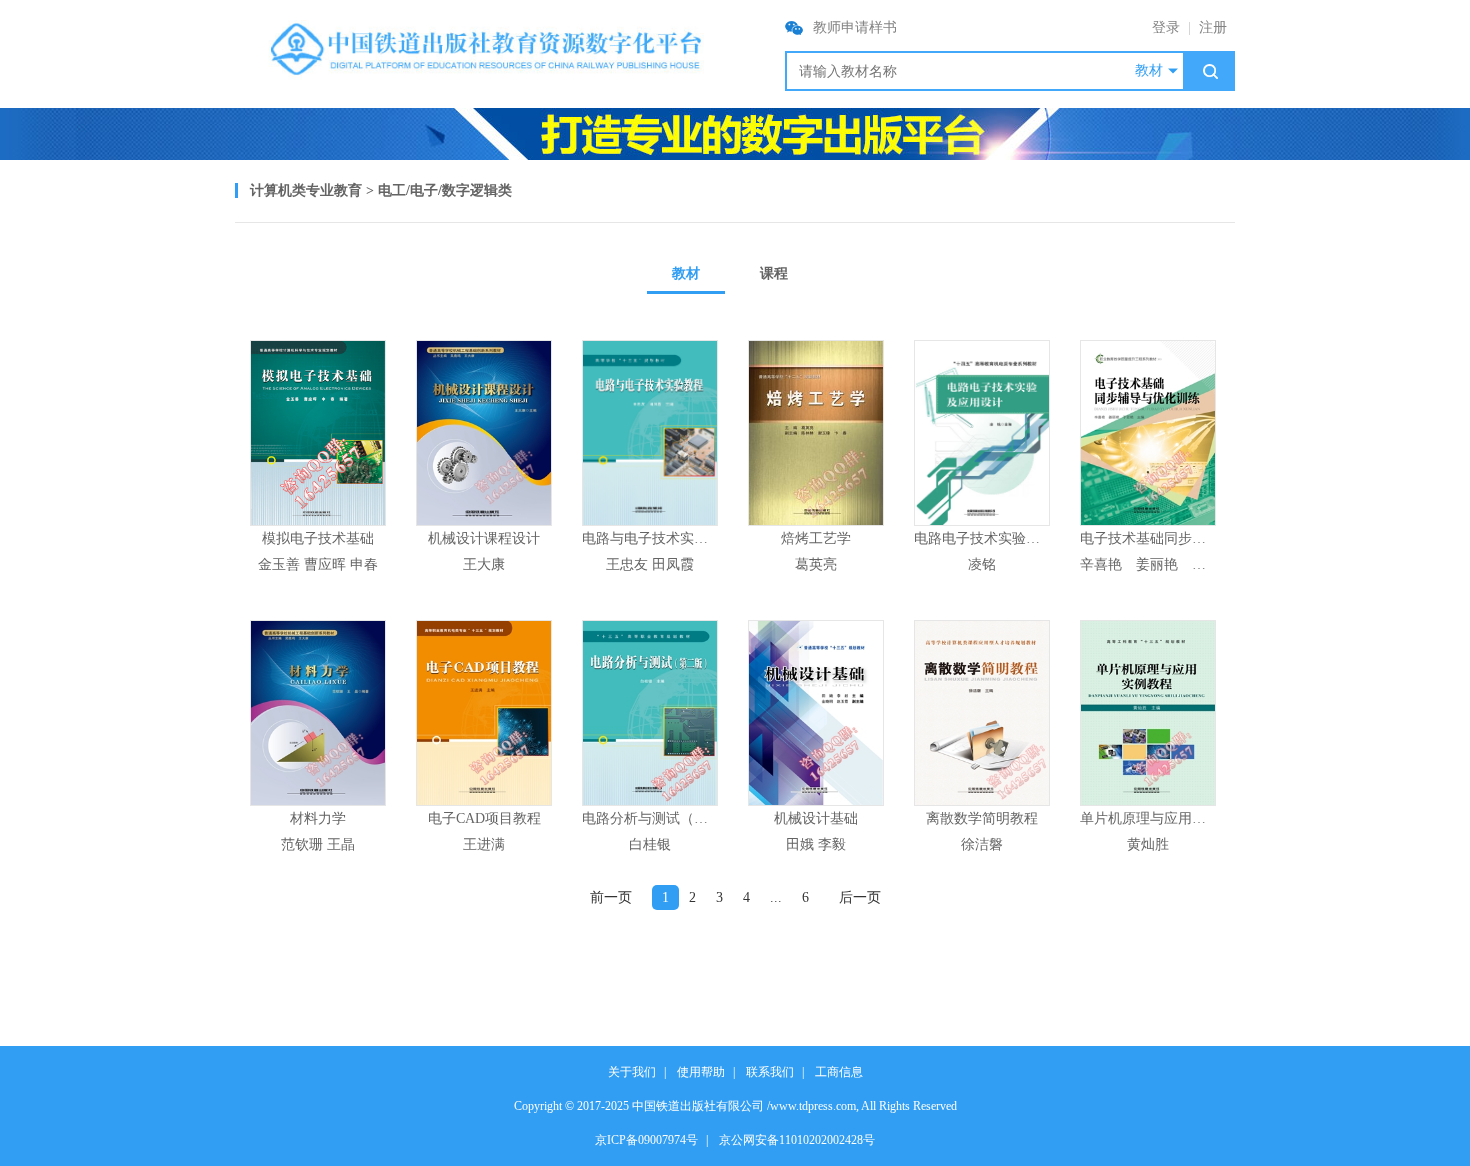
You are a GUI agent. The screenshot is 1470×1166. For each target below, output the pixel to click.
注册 (1213, 27)
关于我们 (632, 1072)
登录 (1166, 27)
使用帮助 (701, 1072)
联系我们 (770, 1072)
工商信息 (839, 1072)
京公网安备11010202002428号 (797, 1140)
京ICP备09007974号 (646, 1140)
